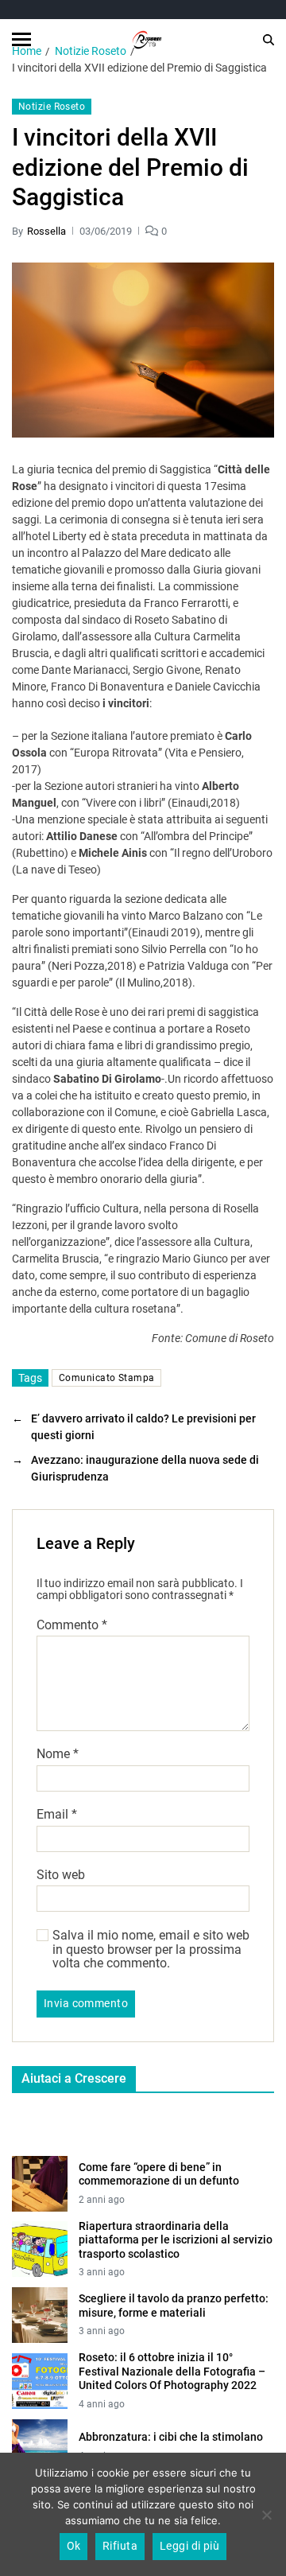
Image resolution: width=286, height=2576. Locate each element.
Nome (58, 1754)
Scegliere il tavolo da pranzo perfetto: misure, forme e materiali (174, 2306)
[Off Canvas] (21, 39)
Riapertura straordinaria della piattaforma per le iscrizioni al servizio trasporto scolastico (176, 2240)
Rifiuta (120, 2546)
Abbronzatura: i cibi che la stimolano (171, 2437)
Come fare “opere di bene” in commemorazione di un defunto (159, 2174)
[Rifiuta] (266, 2515)
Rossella (46, 231)
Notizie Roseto (52, 107)
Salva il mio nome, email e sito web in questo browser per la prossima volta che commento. (151, 1950)
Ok (74, 2546)
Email (57, 1815)
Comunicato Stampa (106, 1378)
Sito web (61, 1875)
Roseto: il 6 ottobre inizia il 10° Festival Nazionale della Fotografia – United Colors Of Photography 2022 (172, 2371)
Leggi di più (190, 2546)
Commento (72, 1625)
